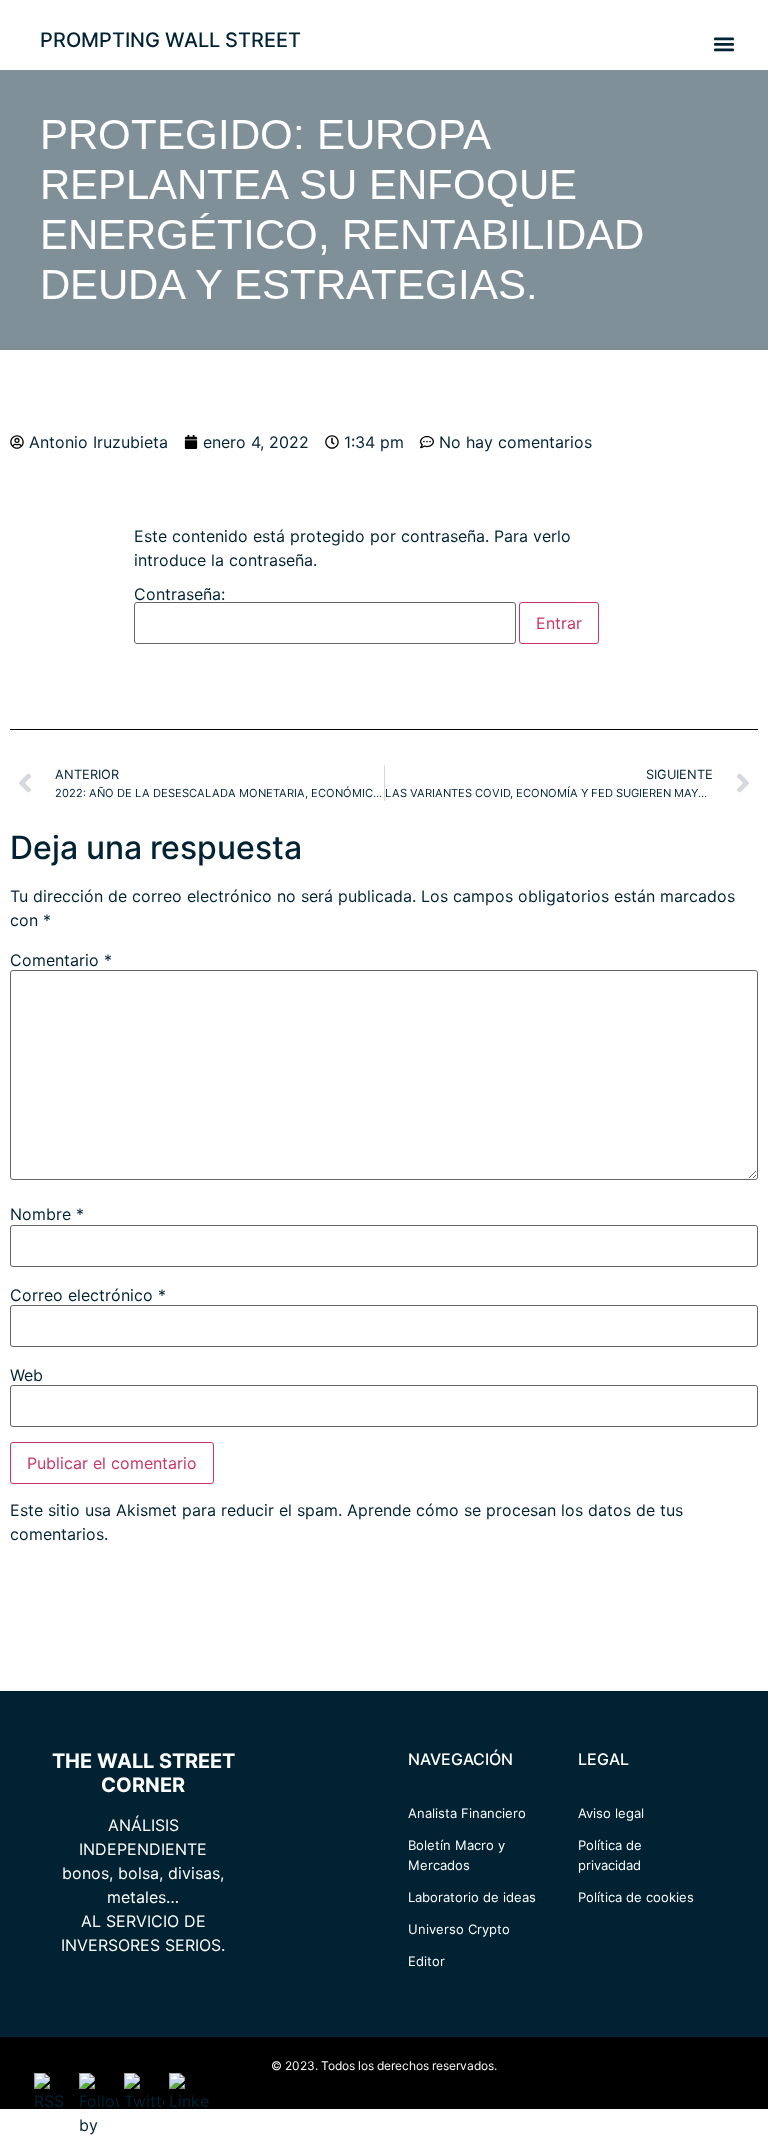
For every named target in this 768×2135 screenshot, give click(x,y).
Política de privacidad (610, 1855)
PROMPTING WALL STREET (170, 40)
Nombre (47, 1214)
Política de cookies (636, 1897)
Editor (426, 1961)
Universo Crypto (459, 1929)
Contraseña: (179, 595)
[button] (723, 43)
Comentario (61, 960)
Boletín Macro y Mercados (456, 1855)
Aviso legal (611, 1813)
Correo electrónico (88, 1295)
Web (26, 1375)
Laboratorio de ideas (472, 1897)
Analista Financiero (467, 1813)
